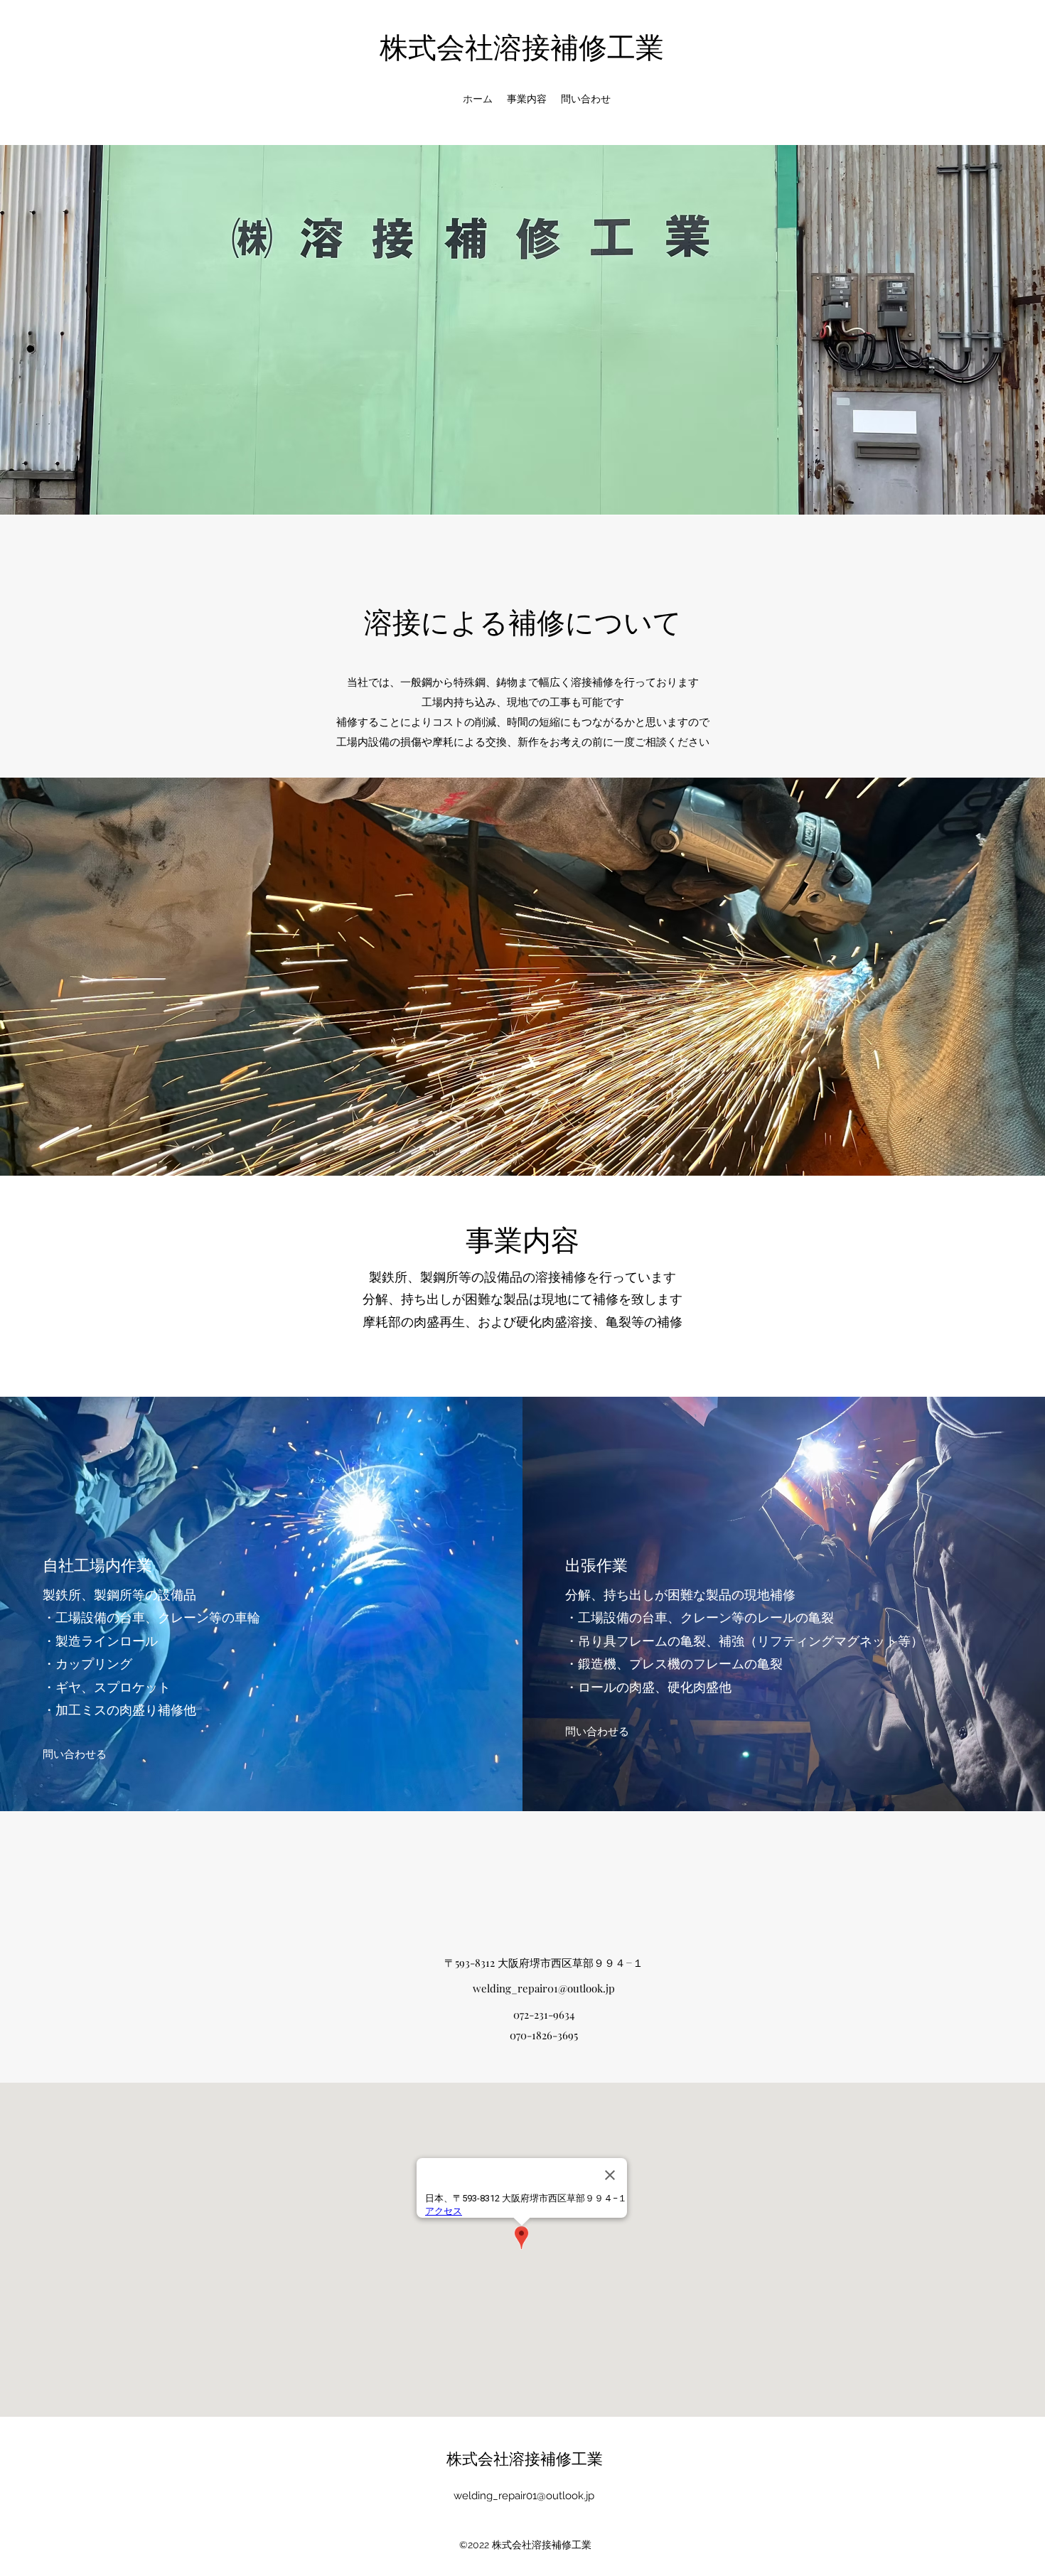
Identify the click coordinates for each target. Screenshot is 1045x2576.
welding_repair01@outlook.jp (544, 1988)
